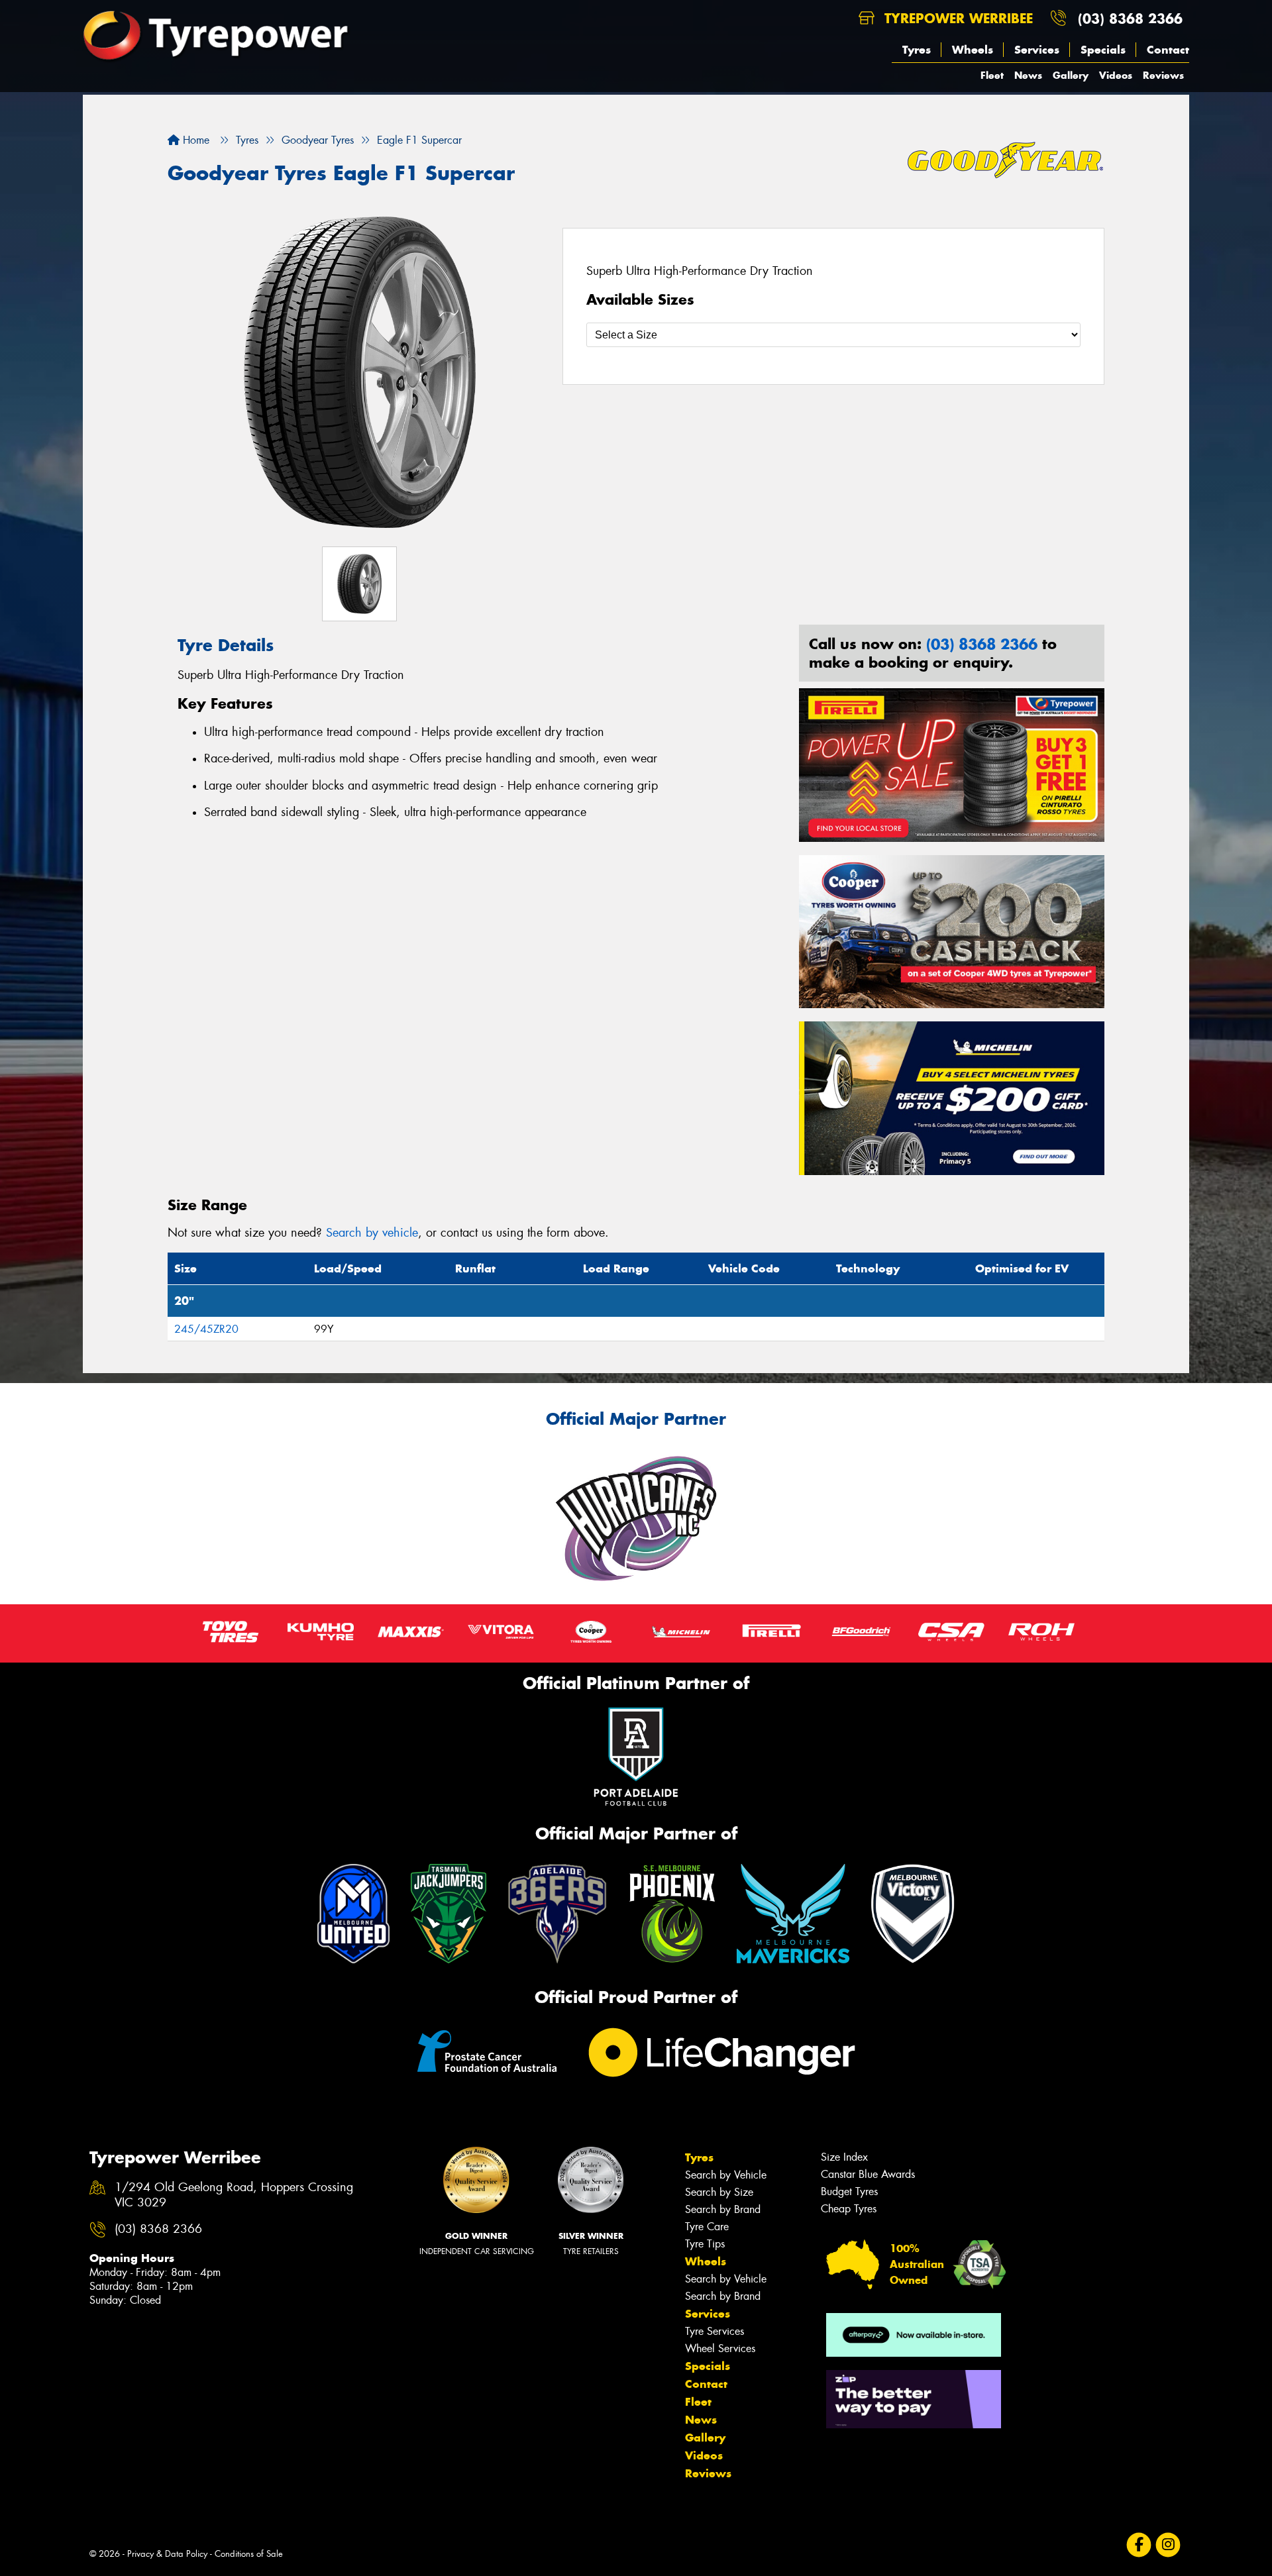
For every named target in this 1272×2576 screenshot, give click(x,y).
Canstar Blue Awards (868, 2174)
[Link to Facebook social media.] (1139, 2545)
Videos (1116, 75)
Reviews (1163, 75)
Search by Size (719, 2192)
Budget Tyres (849, 2191)
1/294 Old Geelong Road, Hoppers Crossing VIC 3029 (234, 2195)
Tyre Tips (705, 2244)
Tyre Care (707, 2227)
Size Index (844, 2157)
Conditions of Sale (249, 2554)
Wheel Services (720, 2348)
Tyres (917, 50)
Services (1037, 50)
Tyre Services (715, 2331)
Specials (1103, 50)
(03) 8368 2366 (1130, 18)
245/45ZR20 (206, 1329)
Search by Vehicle (726, 2175)
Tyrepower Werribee (956, 18)
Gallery (1071, 75)
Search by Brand (723, 2209)
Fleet (992, 75)
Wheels (973, 50)
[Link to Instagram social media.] (1168, 2545)
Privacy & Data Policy (167, 2554)
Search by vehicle (372, 1233)
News (1028, 75)
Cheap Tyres (849, 2209)
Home (194, 140)
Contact (1168, 50)
